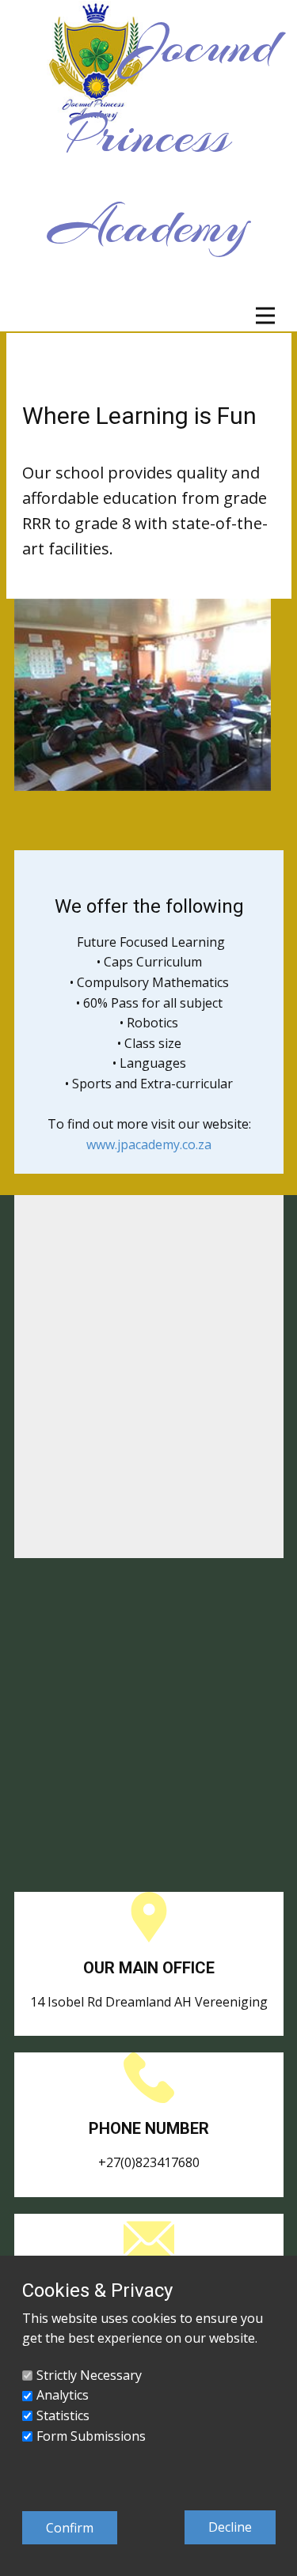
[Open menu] (265, 316)
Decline (230, 2527)
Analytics (63, 2395)
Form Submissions (91, 2436)
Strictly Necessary (89, 2375)
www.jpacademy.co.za (149, 1144)
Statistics (63, 2415)
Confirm (70, 2528)
